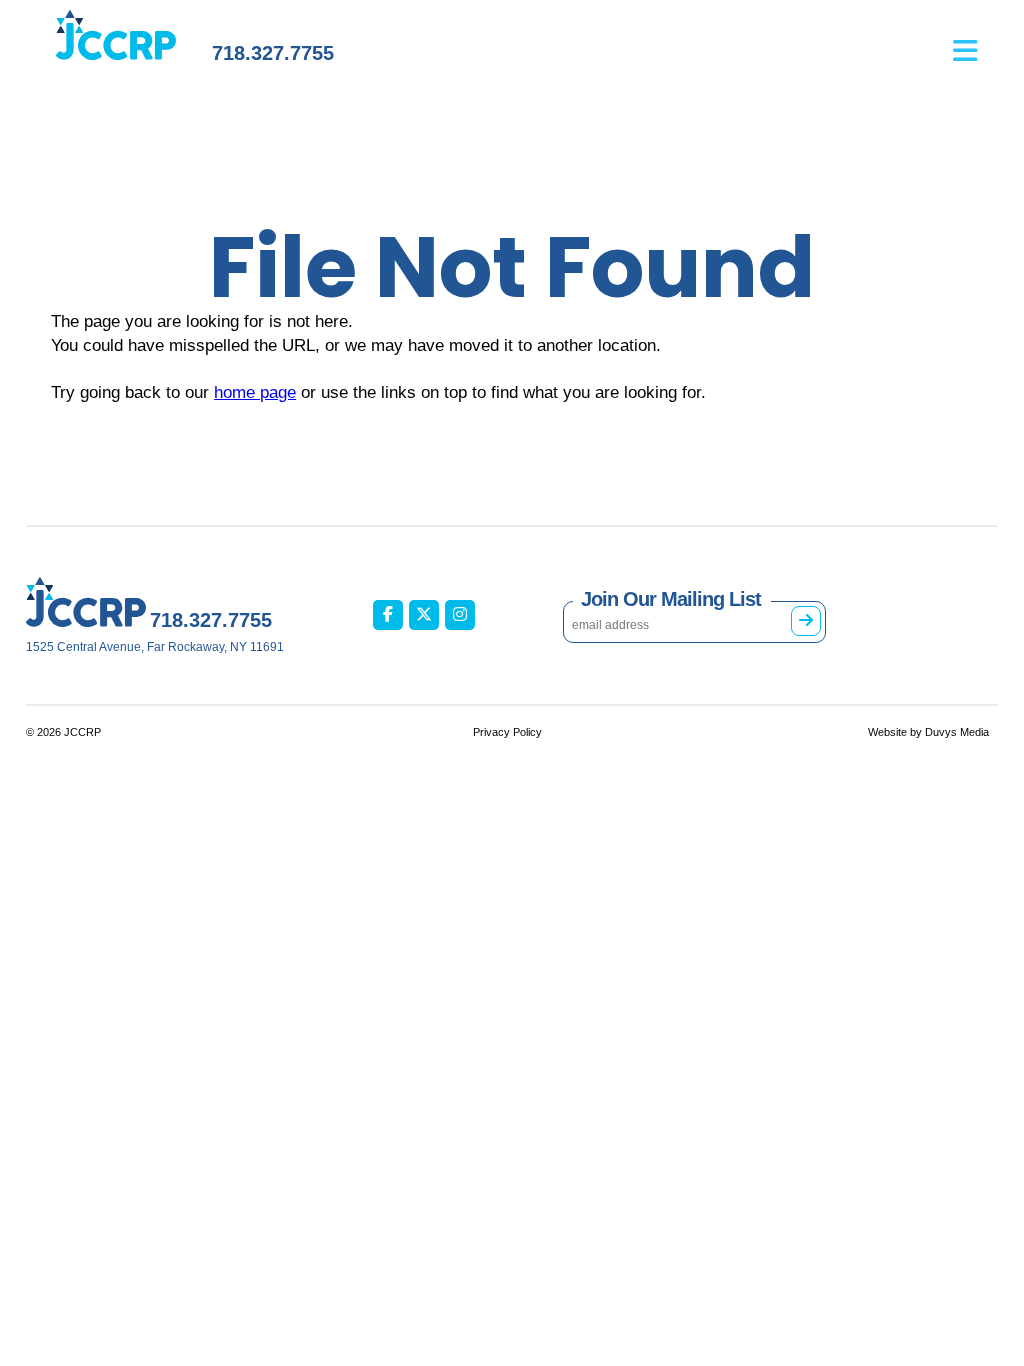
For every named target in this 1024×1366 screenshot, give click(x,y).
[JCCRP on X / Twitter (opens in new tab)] (424, 615)
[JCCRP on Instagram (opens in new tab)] (460, 615)
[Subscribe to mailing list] (806, 621)
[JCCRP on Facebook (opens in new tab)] (388, 615)
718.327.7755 (273, 53)
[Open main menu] (975, 41)
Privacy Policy (507, 732)
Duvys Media (957, 732)
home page (255, 392)
